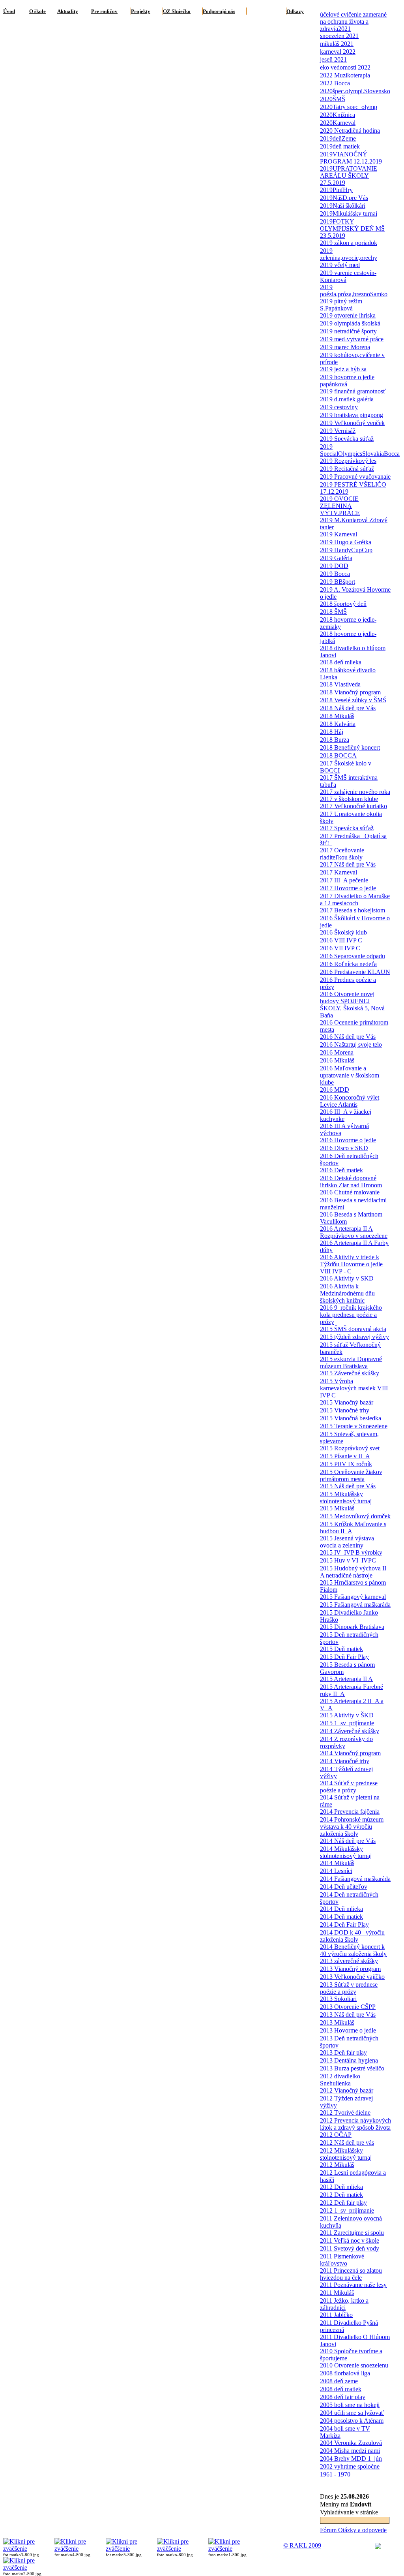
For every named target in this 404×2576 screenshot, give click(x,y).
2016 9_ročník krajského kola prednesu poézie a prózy (351, 1315)
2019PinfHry (336, 190)
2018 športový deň (343, 604)
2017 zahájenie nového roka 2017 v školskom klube (355, 795)
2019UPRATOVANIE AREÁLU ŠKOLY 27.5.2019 (349, 176)
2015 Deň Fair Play (344, 1657)
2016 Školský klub (343, 932)
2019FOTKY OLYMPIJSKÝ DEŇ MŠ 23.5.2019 (352, 228)
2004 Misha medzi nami (350, 2451)
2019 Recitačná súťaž (347, 469)
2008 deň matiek (341, 2389)
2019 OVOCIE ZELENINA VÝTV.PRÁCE (340, 506)
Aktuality (68, 11)
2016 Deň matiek (341, 1170)
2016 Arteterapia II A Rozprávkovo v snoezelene (354, 1232)
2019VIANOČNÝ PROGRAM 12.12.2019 (351, 158)
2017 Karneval (339, 872)
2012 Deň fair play (343, 2203)
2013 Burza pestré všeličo (352, 2068)
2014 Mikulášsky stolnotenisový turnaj (346, 1852)
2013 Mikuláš (337, 2022)
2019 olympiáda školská (350, 323)
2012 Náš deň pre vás (347, 2143)
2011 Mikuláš (337, 2293)
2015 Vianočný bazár (347, 1402)
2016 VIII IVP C (341, 940)
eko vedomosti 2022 (345, 67)
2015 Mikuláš (337, 1508)
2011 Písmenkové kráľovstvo (342, 2260)
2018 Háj (332, 732)
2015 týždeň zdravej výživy (354, 1337)
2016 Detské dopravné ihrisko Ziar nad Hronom (351, 1182)
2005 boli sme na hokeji (350, 2405)
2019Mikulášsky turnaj (349, 213)
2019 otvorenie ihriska (348, 315)
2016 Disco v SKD (344, 1148)
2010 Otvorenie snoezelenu (354, 2365)
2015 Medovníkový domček (355, 1516)
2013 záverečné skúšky (349, 1961)
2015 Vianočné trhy (345, 1410)
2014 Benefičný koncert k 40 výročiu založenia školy (353, 1950)
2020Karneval (338, 123)
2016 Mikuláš (337, 1060)
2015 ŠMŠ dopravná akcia (353, 1329)
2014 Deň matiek (341, 1917)
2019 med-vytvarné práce (352, 339)
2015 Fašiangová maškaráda (355, 1605)
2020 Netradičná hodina (350, 131)
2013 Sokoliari (338, 1999)
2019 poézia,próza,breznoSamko (354, 291)
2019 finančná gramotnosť (353, 391)
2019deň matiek (340, 146)
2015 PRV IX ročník (346, 1464)
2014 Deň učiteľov (344, 1887)
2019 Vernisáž (338, 431)
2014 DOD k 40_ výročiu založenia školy (352, 1936)
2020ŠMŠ (333, 99)
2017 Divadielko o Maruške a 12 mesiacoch (355, 900)
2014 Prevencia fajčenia (350, 1812)
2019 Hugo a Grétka (346, 542)
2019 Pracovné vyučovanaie (355, 477)
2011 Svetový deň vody (350, 2248)
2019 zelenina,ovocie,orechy (349, 254)
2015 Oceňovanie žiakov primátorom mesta (351, 1475)
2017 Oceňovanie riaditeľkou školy (342, 854)
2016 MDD (335, 1090)
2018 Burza (335, 740)
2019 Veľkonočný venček (352, 423)
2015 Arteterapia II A (346, 1679)
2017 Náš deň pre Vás (348, 864)
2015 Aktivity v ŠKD (347, 1715)
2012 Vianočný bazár (347, 2090)
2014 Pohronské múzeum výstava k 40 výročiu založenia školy (352, 1827)
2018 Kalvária (338, 724)
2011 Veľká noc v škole (350, 2240)
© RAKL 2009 (302, 2545)
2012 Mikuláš (337, 2165)
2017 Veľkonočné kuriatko (353, 806)
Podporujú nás (219, 11)
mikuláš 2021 (337, 44)
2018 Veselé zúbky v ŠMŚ (353, 700)
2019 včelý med (340, 265)
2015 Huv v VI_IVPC (348, 1560)
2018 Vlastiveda (340, 684)
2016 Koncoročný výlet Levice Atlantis (350, 1101)
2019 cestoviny (339, 407)
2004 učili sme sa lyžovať (352, 2413)
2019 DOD (334, 566)
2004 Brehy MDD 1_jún (351, 2458)
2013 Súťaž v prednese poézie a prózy (349, 1988)
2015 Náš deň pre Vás (348, 1486)
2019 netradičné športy (348, 331)
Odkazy (295, 11)
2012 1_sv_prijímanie (347, 2210)
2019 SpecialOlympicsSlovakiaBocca (360, 450)
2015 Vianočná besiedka (351, 1418)
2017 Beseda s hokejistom (353, 910)
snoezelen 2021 (339, 36)
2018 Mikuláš (337, 716)
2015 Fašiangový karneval (353, 1597)
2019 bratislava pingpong (352, 415)
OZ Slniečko (177, 11)
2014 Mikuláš (337, 1863)
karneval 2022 (338, 52)
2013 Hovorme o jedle (348, 2030)
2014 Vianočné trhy (345, 1761)
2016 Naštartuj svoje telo (351, 1045)
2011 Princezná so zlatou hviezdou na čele (351, 2274)
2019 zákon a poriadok (349, 243)
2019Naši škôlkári (343, 206)
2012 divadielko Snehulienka (340, 2080)
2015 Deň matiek (341, 1649)
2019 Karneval (339, 534)
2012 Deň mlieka (341, 2187)
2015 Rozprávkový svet (350, 1448)
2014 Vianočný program (350, 1753)
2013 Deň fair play (343, 2052)
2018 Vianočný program (350, 692)
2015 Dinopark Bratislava (352, 1627)
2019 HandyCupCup (346, 550)
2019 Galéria (336, 558)
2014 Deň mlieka (341, 1909)
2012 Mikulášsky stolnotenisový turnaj (346, 2154)
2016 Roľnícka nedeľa (348, 964)
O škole (37, 11)
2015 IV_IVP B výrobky (351, 1552)
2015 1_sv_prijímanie (347, 1723)
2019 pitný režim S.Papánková (341, 305)
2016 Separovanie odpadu (353, 956)
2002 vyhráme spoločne (350, 2466)
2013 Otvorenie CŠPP (348, 2007)
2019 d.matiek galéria (347, 399)
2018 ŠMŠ (333, 612)
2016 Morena (337, 1052)
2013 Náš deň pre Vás (348, 2015)
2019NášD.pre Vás (344, 198)
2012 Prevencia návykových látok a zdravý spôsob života (355, 2124)
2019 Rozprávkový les (348, 461)
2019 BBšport (338, 582)
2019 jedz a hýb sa (343, 369)
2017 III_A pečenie (344, 880)
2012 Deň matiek (341, 2195)
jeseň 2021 (333, 59)
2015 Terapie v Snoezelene (354, 1426)
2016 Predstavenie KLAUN (355, 972)
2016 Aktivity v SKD (347, 1278)
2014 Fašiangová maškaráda (355, 1879)
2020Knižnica (338, 115)
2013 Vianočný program (350, 1969)
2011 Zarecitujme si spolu (352, 2233)
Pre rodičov (104, 11)
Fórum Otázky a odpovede (353, 2530)
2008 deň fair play (343, 2397)
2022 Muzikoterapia (345, 75)
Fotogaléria (260, 11)
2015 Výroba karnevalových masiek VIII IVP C (354, 1388)
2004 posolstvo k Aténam (352, 2421)
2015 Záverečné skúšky (350, 1373)
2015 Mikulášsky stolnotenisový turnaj (346, 1498)
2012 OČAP (336, 2135)
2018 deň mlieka (341, 662)
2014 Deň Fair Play (344, 1924)
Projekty (141, 11)
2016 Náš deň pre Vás (348, 1037)
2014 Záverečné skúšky (350, 1731)
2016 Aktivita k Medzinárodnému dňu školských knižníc (347, 1293)
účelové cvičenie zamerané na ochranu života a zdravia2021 (353, 22)
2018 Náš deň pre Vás (348, 708)
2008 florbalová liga (345, 2373)
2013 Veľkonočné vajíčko (352, 1977)
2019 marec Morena (345, 347)
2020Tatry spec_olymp (349, 107)
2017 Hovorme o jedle (348, 888)
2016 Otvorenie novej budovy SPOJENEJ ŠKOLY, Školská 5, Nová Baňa (352, 1005)
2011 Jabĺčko (336, 2315)
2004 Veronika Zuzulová (351, 2443)
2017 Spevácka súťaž (347, 828)
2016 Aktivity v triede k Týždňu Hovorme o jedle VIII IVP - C (351, 1264)
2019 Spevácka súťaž (347, 439)
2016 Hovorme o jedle (348, 1140)
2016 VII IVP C (340, 948)
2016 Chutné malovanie (350, 1192)
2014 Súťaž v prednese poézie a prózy (349, 1787)
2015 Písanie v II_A (345, 1456)
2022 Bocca (335, 83)
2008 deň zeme (339, 2381)
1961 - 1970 (335, 2474)
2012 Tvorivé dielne (345, 2113)
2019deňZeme (338, 138)
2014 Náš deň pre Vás (348, 1841)
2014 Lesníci (336, 1871)
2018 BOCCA (338, 755)
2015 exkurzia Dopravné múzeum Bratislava (351, 1362)
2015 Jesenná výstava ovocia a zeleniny (347, 1542)
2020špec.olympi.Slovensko (355, 91)
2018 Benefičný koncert (350, 747)
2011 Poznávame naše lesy (353, 2285)
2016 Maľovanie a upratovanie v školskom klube (350, 1075)
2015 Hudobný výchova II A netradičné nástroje (353, 1572)
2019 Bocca (335, 574)
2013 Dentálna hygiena (349, 2060)
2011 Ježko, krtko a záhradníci (344, 2304)
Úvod (9, 11)
